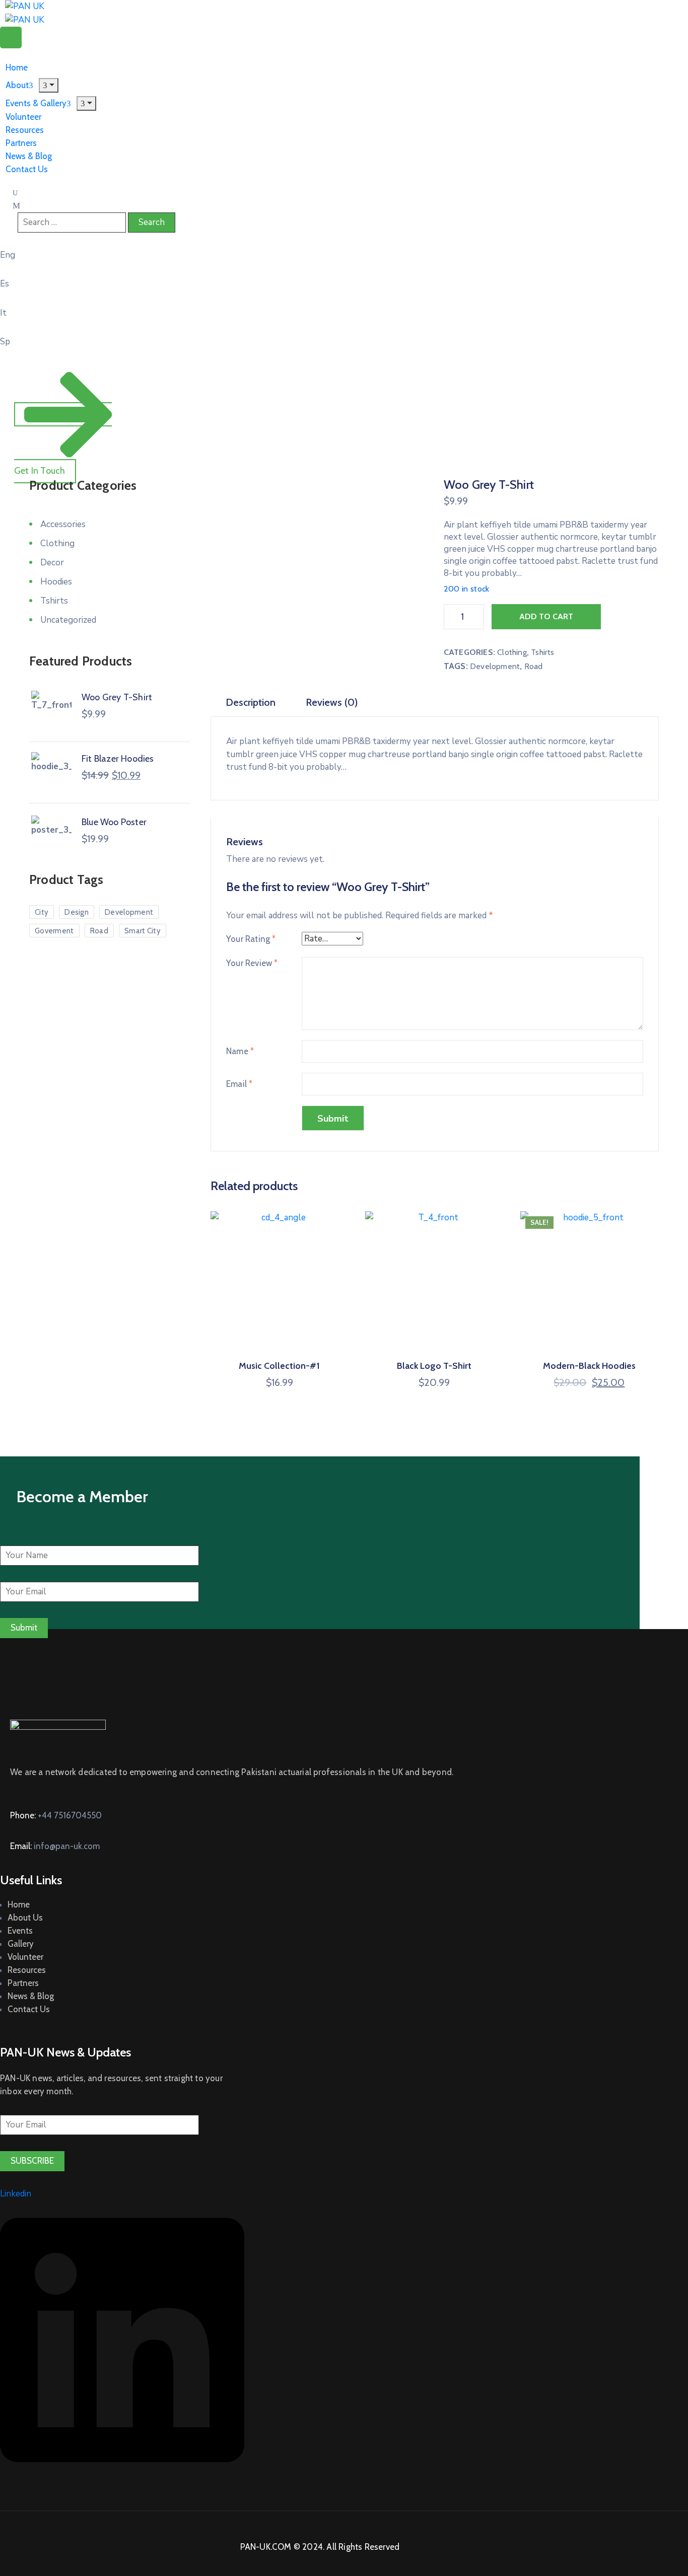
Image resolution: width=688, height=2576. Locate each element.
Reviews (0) (332, 702)
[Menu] (86, 103)
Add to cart (546, 616)
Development (495, 666)
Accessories (63, 524)
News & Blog (31, 1996)
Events (20, 1931)
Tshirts (542, 652)
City (42, 912)
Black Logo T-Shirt (434, 1366)
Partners (23, 1983)
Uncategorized (68, 620)
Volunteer (25, 1957)
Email (239, 1084)
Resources (27, 1970)
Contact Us (27, 169)
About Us (25, 1918)
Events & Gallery (36, 103)
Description (251, 702)
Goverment (54, 931)
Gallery (21, 1944)
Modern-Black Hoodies (589, 1366)
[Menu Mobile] (11, 38)
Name (240, 1051)
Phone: (56, 1815)
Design (77, 912)
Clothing (512, 652)
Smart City (143, 931)
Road (534, 666)
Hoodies (56, 582)
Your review (252, 963)
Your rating (251, 939)
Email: (55, 1846)
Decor (52, 563)
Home (19, 1904)
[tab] (251, 703)
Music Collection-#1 (279, 1366)
